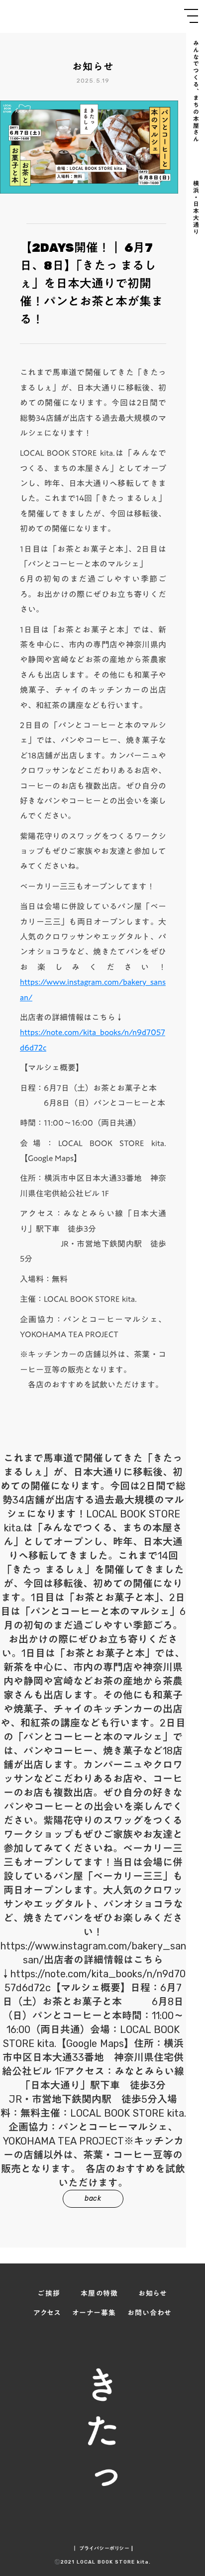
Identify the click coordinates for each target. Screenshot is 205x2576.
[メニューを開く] (191, 16)
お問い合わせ (149, 2313)
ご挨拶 (49, 2294)
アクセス (47, 2313)
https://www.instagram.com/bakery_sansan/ (93, 989)
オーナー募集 (94, 2313)
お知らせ (153, 2294)
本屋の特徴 (100, 2294)
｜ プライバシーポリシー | (103, 2549)
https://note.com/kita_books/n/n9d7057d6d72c (93, 1040)
